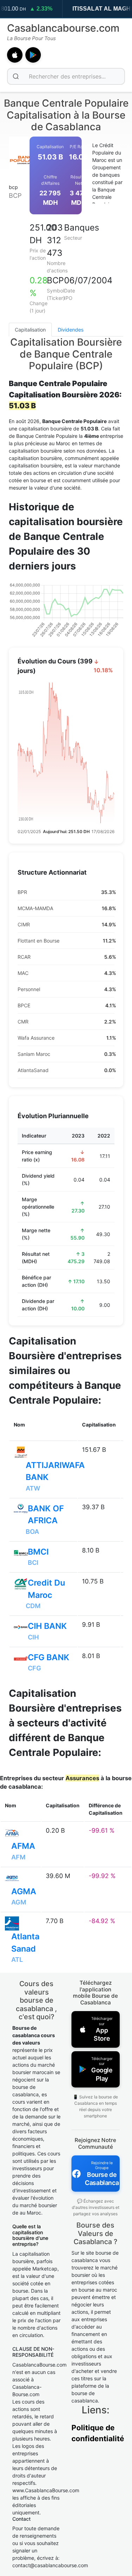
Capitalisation (30, 330)
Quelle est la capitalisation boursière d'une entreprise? (30, 2235)
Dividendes (71, 330)
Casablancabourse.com (63, 28)
